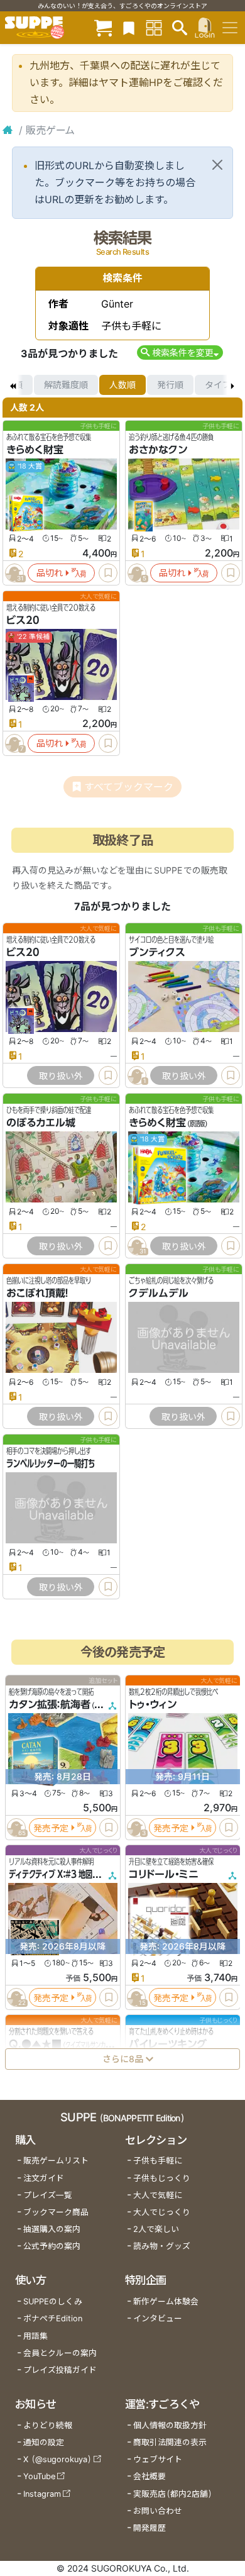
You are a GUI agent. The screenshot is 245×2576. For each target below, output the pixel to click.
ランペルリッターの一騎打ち (51, 1463)
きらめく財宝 (35, 450)
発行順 (170, 385)
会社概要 (150, 2476)
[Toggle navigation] (230, 28)
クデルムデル (159, 1293)
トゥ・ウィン (153, 1704)
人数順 (122, 385)
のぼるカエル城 (41, 1123)
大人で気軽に (158, 2195)
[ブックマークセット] (129, 27)
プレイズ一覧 (48, 2195)
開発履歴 (150, 2528)
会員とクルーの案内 (60, 2353)
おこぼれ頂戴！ (37, 1293)
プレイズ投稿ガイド (60, 2370)
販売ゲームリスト (56, 2161)
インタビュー (158, 2318)
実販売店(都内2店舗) (173, 2494)
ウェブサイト (158, 2459)
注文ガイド (44, 2178)
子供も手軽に (158, 2161)
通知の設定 (44, 2442)
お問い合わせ (158, 2511)
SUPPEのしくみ (53, 2301)
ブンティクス (157, 952)
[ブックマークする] (108, 573)
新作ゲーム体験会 (166, 2301)
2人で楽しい (156, 2229)
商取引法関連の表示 (170, 2442)
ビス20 (23, 620)
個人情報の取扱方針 (170, 2425)
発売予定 (51, 1828)
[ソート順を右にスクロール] (232, 385)
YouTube (39, 2476)
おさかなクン (158, 450)
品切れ (50, 573)
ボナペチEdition (53, 2318)
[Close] (217, 165)
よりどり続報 (48, 2425)
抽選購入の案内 (52, 2229)
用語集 (35, 2336)
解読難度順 (66, 385)
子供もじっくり (162, 2178)
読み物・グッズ (162, 2246)
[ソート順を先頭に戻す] (13, 385)
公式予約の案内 (52, 2246)
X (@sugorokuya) (57, 2459)
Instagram (42, 2494)
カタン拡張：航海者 (50, 1704)
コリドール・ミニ (164, 1874)
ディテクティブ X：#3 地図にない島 (64, 1874)
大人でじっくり (162, 2212)
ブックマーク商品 (56, 2212)
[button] (180, 353)
